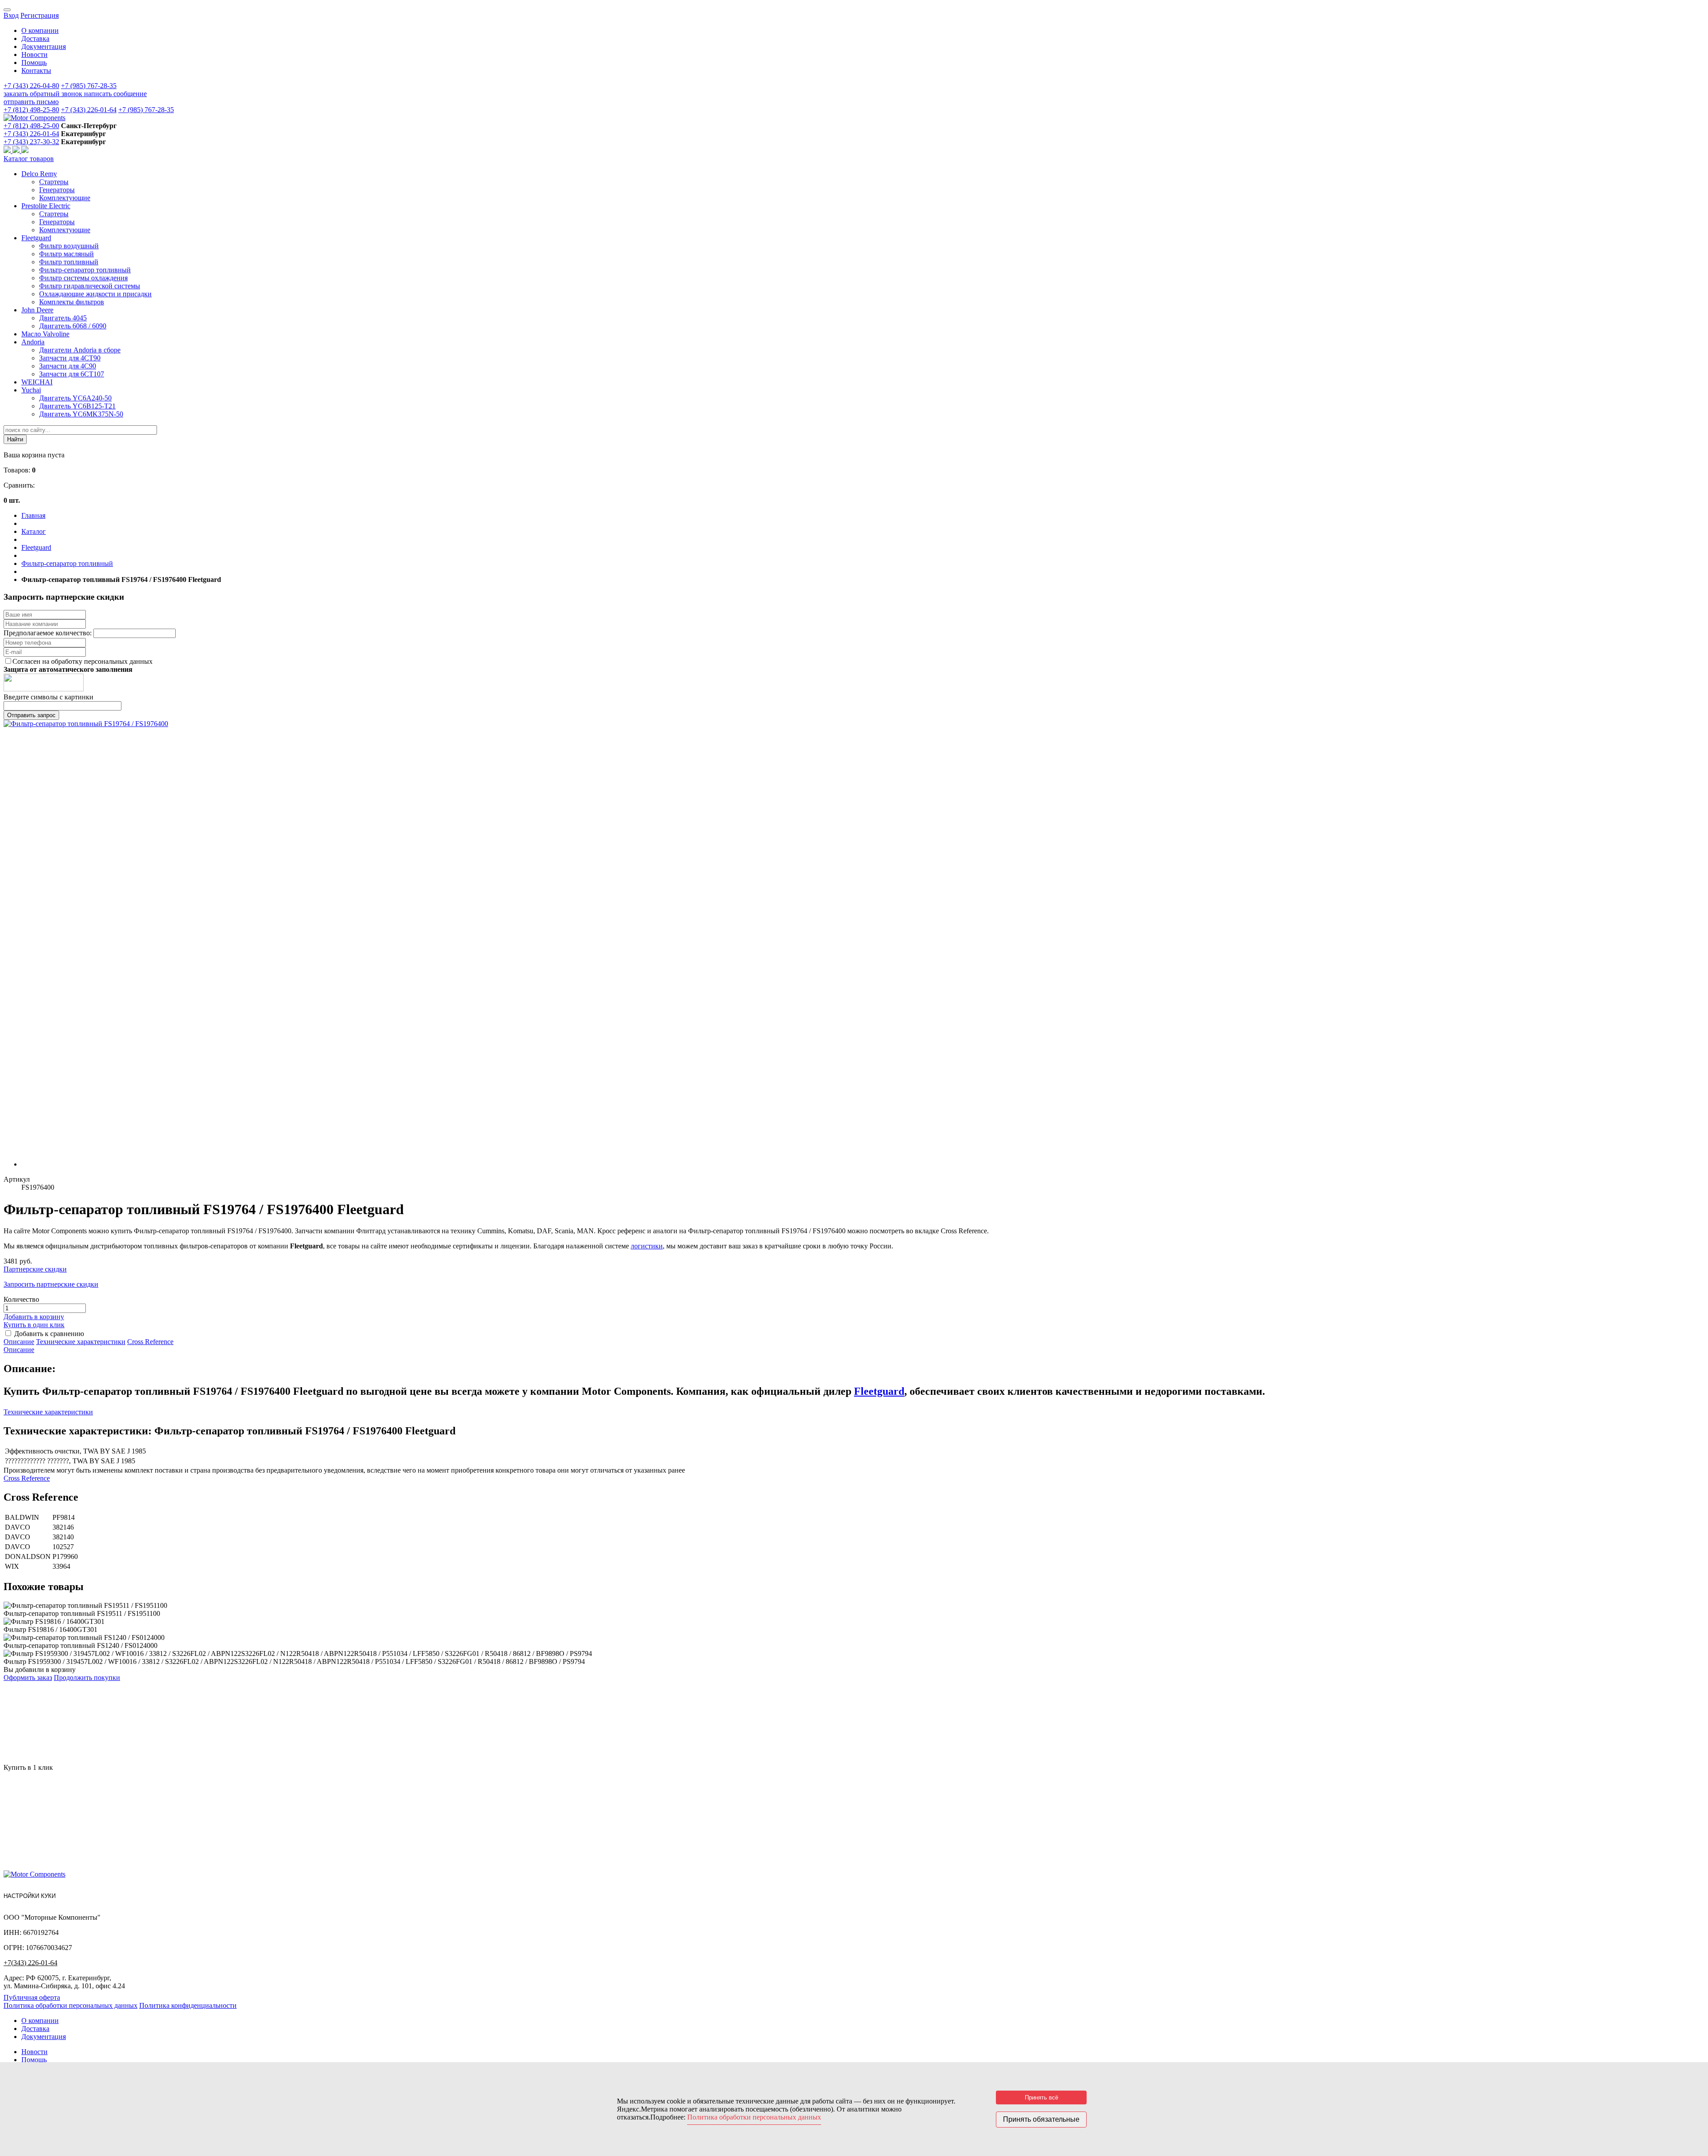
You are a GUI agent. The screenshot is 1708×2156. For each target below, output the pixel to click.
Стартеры (54, 182)
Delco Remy (39, 174)
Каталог (34, 531)
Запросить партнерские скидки (51, 1284)
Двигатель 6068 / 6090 (73, 326)
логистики (647, 1246)
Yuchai (31, 390)
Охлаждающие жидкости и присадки (95, 294)
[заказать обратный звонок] (8, 151)
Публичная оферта (32, 1997)
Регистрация (40, 15)
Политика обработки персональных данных (70, 2005)
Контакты (36, 71)
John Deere (37, 310)
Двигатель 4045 (63, 318)
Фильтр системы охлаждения (83, 278)
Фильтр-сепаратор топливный (85, 270)
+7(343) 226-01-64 (30, 1963)
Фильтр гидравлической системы (90, 286)
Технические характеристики (81, 1342)
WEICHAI (37, 382)
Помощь (34, 63)
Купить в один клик (34, 1325)
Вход (11, 15)
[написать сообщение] (17, 151)
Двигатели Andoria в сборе (80, 350)
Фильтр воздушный (69, 246)
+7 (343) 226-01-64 (89, 110)
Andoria (33, 342)
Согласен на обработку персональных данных (83, 661)
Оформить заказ (28, 1678)
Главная (33, 515)
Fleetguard (36, 238)
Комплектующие (65, 198)
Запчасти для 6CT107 (72, 374)
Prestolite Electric (46, 206)
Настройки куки (30, 1896)
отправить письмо (31, 102)
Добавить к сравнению (49, 1334)
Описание (19, 1342)
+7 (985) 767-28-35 (89, 86)
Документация (44, 46)
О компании (40, 30)
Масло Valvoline (45, 334)
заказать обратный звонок (44, 94)
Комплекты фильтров (72, 302)
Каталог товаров (29, 159)
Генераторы (57, 190)
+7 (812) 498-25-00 (31, 126)
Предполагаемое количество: (48, 633)
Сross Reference (150, 1342)
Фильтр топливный (69, 262)
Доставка (35, 38)
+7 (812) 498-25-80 (31, 110)
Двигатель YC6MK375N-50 (81, 414)
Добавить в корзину (34, 1317)
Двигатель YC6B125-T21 (77, 406)
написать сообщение (115, 94)
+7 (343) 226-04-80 (31, 86)
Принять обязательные (1041, 2119)
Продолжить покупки (87, 1678)
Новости (34, 55)
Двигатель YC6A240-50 (75, 398)
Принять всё (1041, 2097)
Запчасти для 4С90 (68, 366)
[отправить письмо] (25, 151)
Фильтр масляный (66, 254)
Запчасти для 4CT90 (70, 358)
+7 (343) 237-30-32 (31, 142)
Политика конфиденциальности (188, 2005)
